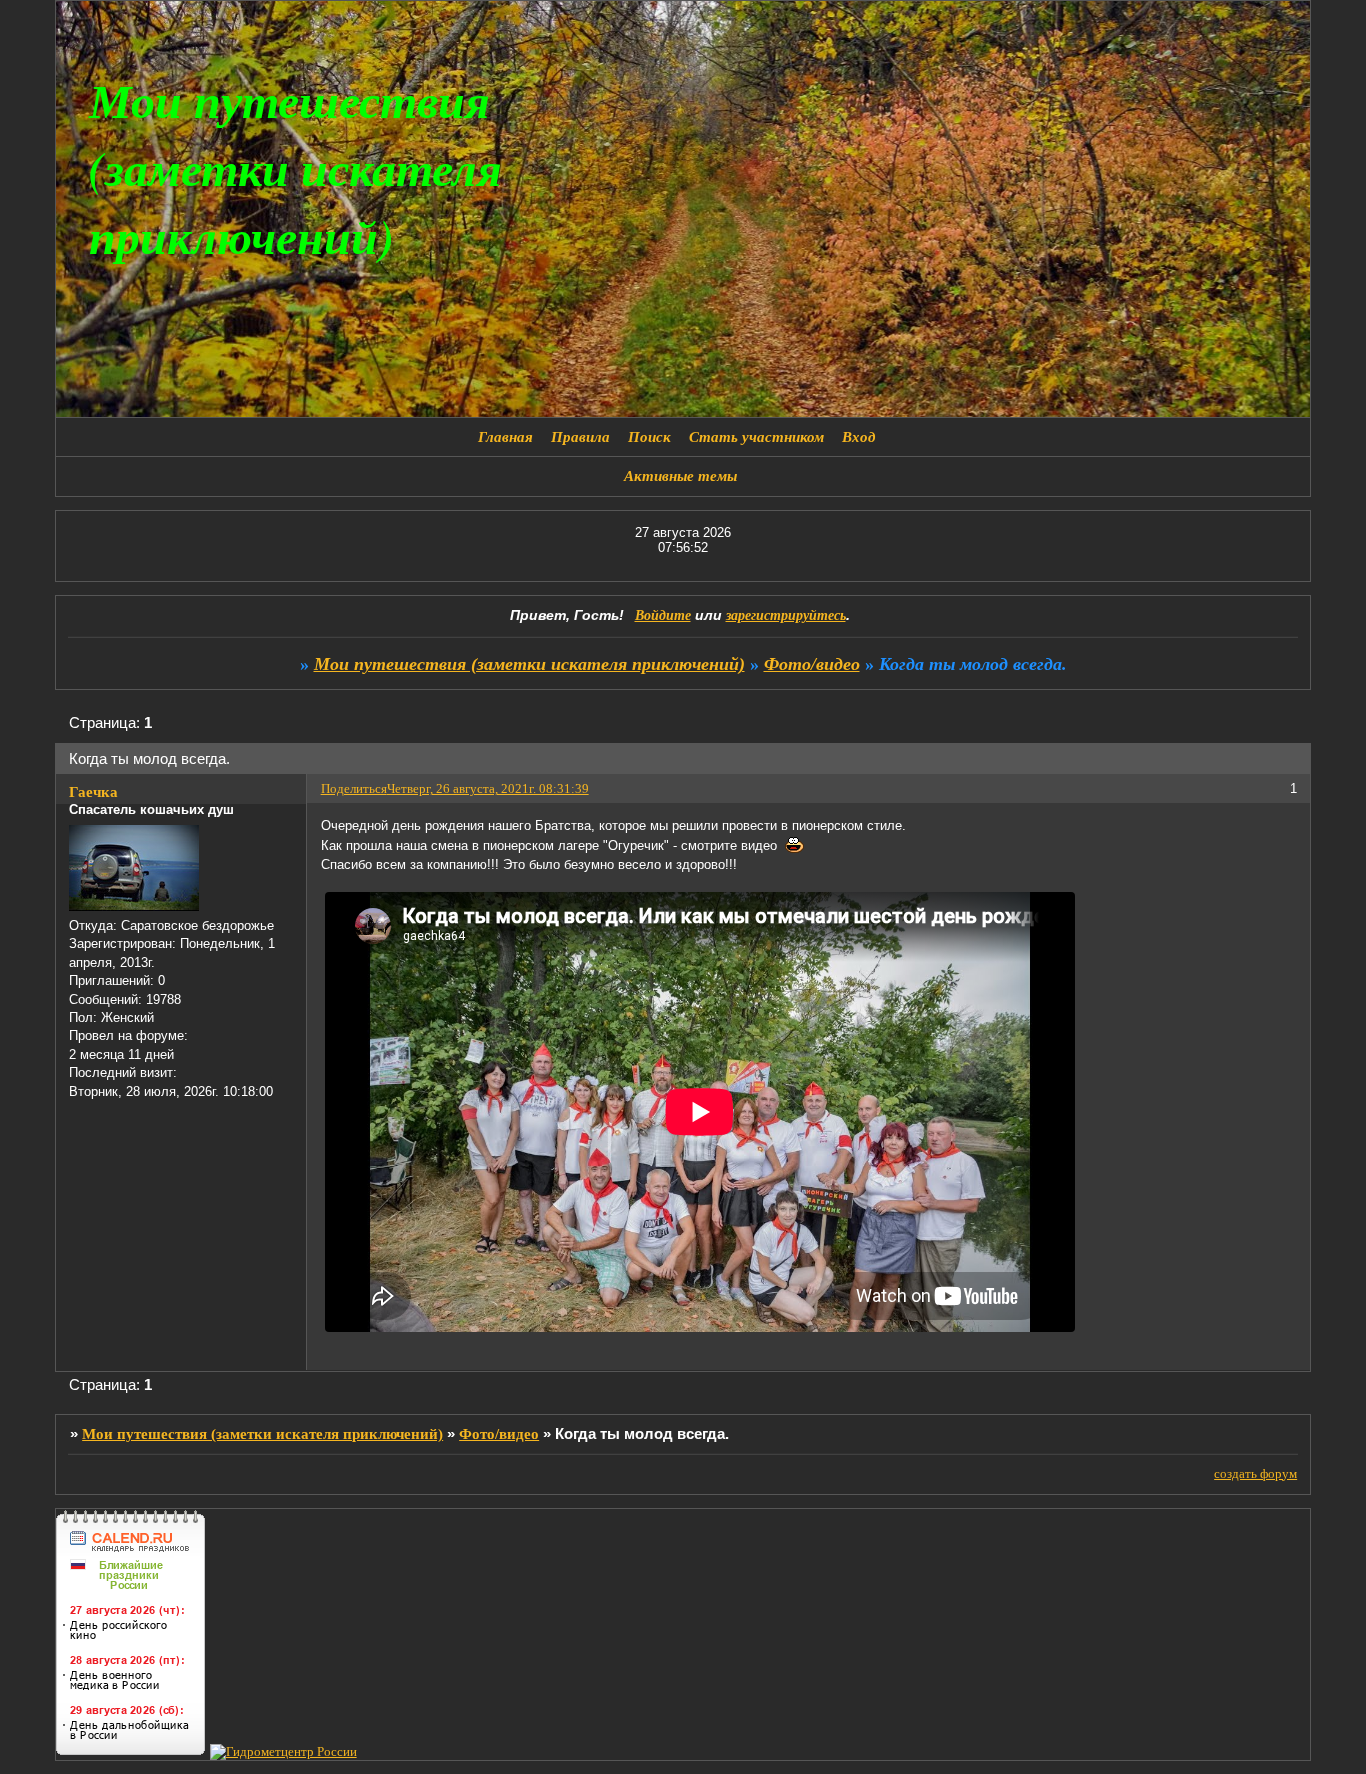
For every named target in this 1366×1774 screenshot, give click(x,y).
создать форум (1255, 1473)
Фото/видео (812, 664)
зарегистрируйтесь (786, 615)
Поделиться (354, 788)
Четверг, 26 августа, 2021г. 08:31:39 (488, 788)
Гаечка (93, 792)
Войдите (663, 615)
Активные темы (680, 476)
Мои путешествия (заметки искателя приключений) (529, 664)
